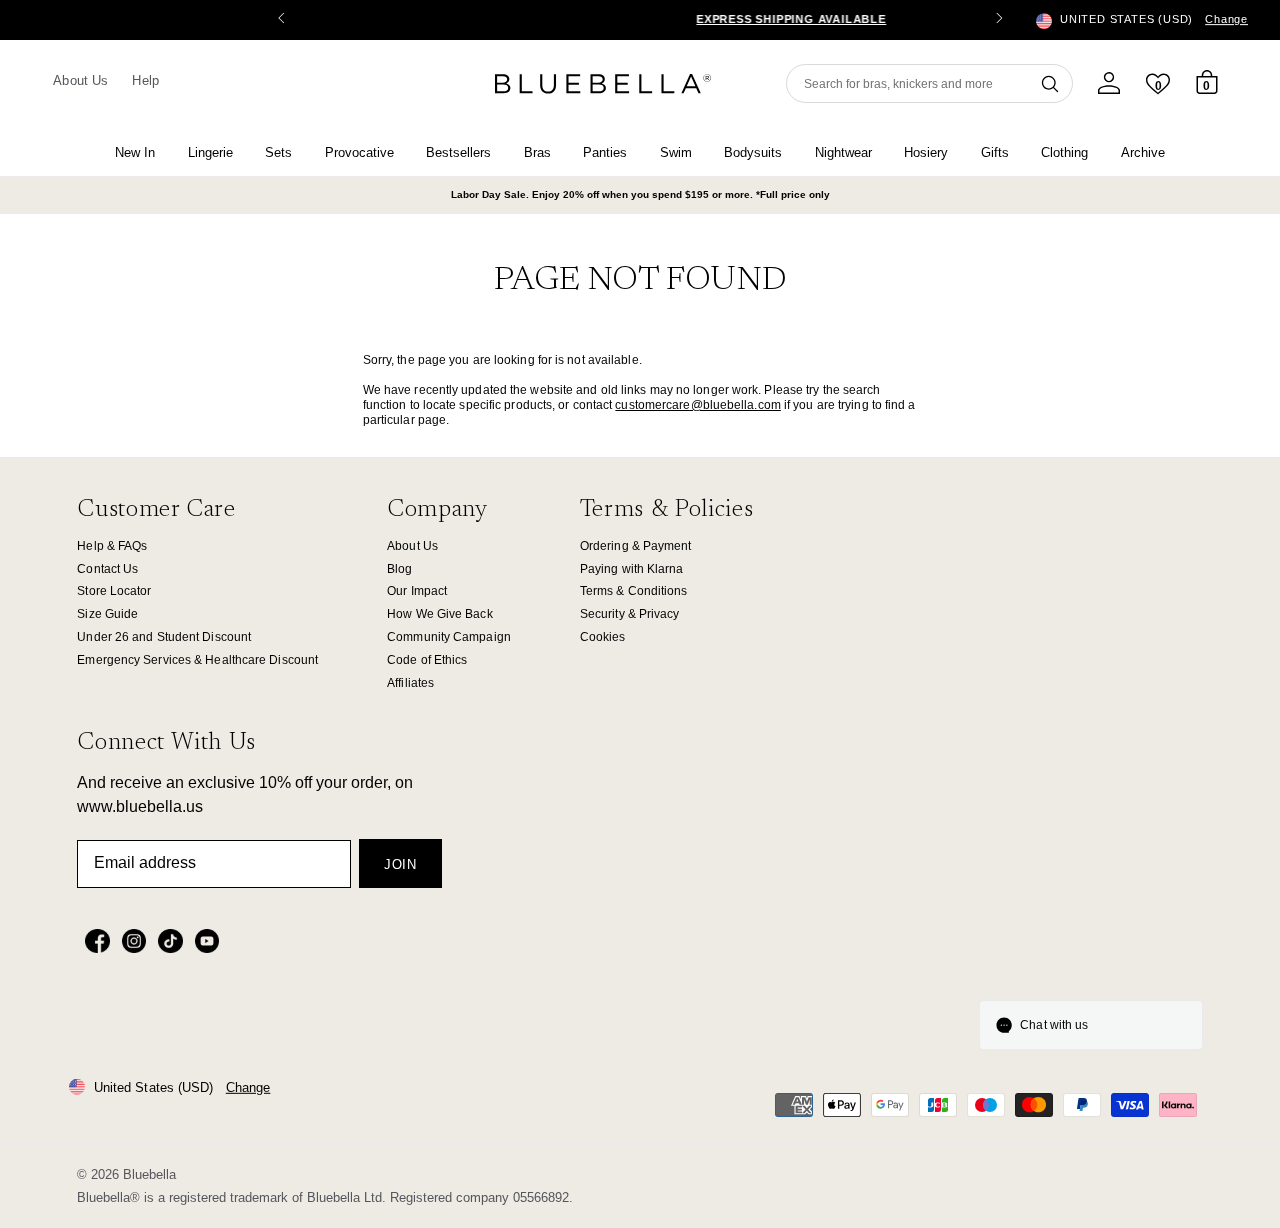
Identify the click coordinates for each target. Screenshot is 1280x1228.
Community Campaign (449, 637)
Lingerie (210, 152)
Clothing (1064, 152)
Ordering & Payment (636, 546)
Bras (537, 152)
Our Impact (417, 591)
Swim (676, 152)
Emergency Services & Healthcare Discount (197, 660)
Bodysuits (753, 152)
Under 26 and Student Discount (164, 637)
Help (145, 80)
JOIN (400, 864)
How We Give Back (440, 614)
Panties (605, 152)
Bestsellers (458, 152)
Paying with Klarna (632, 569)
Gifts (995, 152)
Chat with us (1054, 1025)
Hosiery (926, 152)
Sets (278, 152)
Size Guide (107, 614)
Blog (399, 569)
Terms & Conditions (634, 591)
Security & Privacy (630, 614)
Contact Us (107, 569)
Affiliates (410, 683)
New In (135, 152)
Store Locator (114, 591)
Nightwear (843, 152)
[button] (999, 20)
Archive (1143, 152)
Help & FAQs (112, 546)
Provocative (359, 152)
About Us (80, 80)
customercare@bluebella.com (698, 405)
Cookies (603, 637)
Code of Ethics (427, 660)
